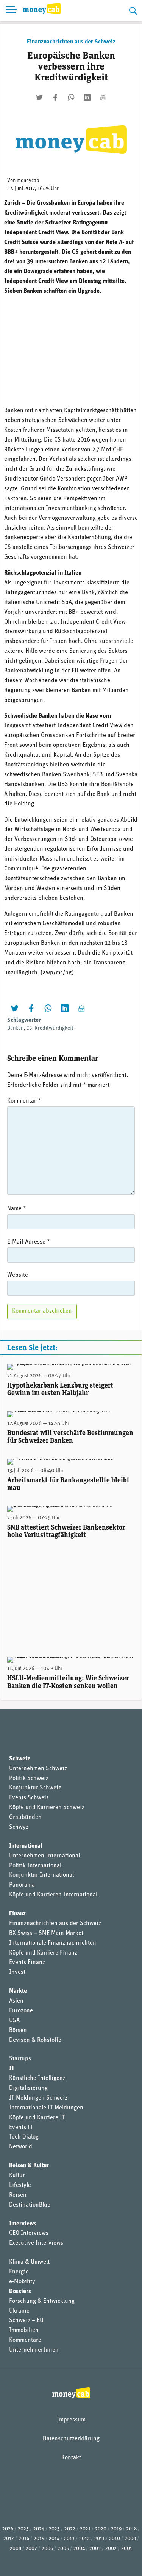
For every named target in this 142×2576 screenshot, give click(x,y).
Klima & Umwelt (29, 2262)
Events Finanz (27, 1963)
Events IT (21, 2128)
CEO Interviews (29, 2233)
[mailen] (103, 97)
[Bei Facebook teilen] (55, 97)
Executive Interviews (36, 2243)
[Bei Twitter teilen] (39, 97)
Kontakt (71, 2458)
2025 (23, 2529)
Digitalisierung (28, 2088)
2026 (8, 2529)
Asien (16, 2001)
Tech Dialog (24, 2137)
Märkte (18, 1991)
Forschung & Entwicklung (42, 2301)
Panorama (22, 1885)
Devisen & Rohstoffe (35, 2040)
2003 (95, 2549)
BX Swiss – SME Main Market (46, 1933)
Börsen (18, 2031)
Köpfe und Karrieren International (53, 1895)
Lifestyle (20, 2185)
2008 (16, 2549)
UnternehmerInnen (34, 2350)
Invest (17, 1972)
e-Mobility (22, 2282)
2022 (70, 2529)
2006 (47, 2549)
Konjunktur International (41, 1875)
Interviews (23, 2224)
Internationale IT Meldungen (46, 2108)
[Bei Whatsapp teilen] (71, 97)
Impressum (71, 2420)
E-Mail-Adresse (29, 1242)
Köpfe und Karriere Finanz (43, 1953)
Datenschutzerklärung (71, 2439)
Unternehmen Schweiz (38, 1769)
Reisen (18, 2195)
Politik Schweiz (29, 1779)
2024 (39, 2529)
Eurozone (21, 2011)
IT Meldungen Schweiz (38, 2098)
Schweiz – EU (26, 2321)
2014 (54, 2539)
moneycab (28, 181)
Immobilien (24, 2330)
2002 (111, 2549)
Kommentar (24, 1101)
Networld (21, 2147)
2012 (84, 2539)
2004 (79, 2549)
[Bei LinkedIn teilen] (87, 97)
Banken (15, 1028)
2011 (99, 2539)
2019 (116, 2529)
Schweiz (20, 1759)
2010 (115, 2539)
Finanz (17, 1914)
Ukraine (19, 2311)
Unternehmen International (44, 1856)
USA (14, 2021)
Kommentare (25, 2340)
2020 (101, 2529)
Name (17, 1209)
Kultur (17, 2176)
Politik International (35, 1866)
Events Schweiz (29, 1798)
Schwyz (19, 1827)
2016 (24, 2539)
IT (12, 2069)
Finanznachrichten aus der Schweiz (71, 42)
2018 (131, 2529)
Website (18, 1275)
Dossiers (20, 2292)
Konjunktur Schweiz (35, 1788)
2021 (85, 2529)
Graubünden (25, 1817)
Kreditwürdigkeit (54, 1028)
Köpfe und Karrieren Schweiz (47, 1808)
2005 (63, 2549)
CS (29, 1028)
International (26, 1846)
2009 (130, 2539)
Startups (20, 2059)
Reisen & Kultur (29, 2166)
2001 (127, 2549)
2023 (54, 2529)
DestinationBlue (30, 2205)
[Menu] (11, 11)
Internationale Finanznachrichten (53, 1943)
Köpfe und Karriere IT (37, 2118)
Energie (19, 2272)
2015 (39, 2539)
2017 (9, 2539)
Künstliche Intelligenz (37, 2078)
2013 (69, 2539)
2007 (31, 2549)
